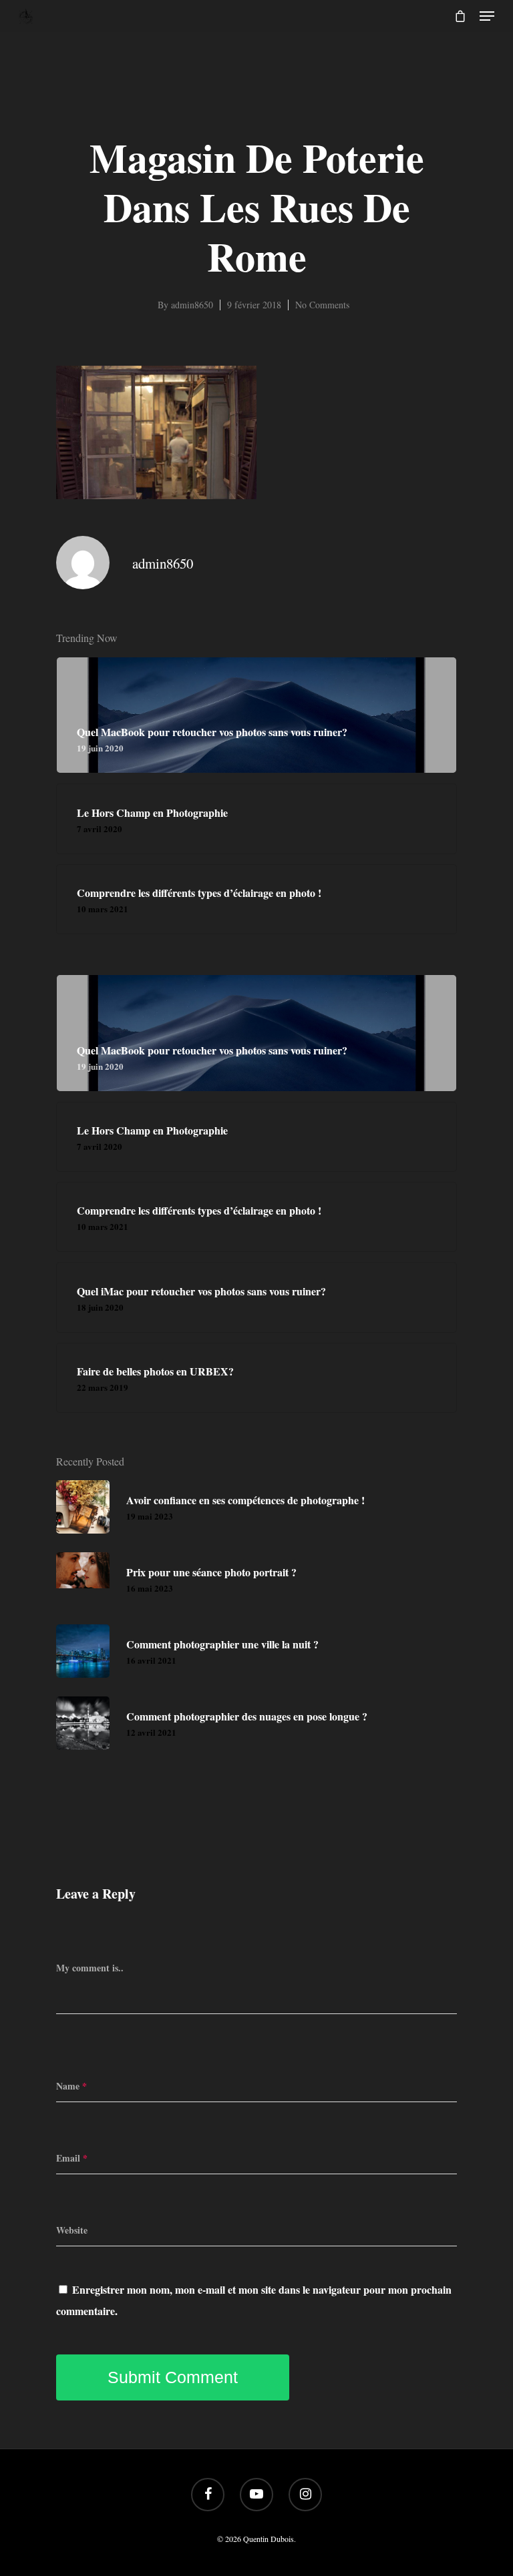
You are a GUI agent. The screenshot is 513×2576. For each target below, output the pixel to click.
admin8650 (192, 305)
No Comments (322, 305)
